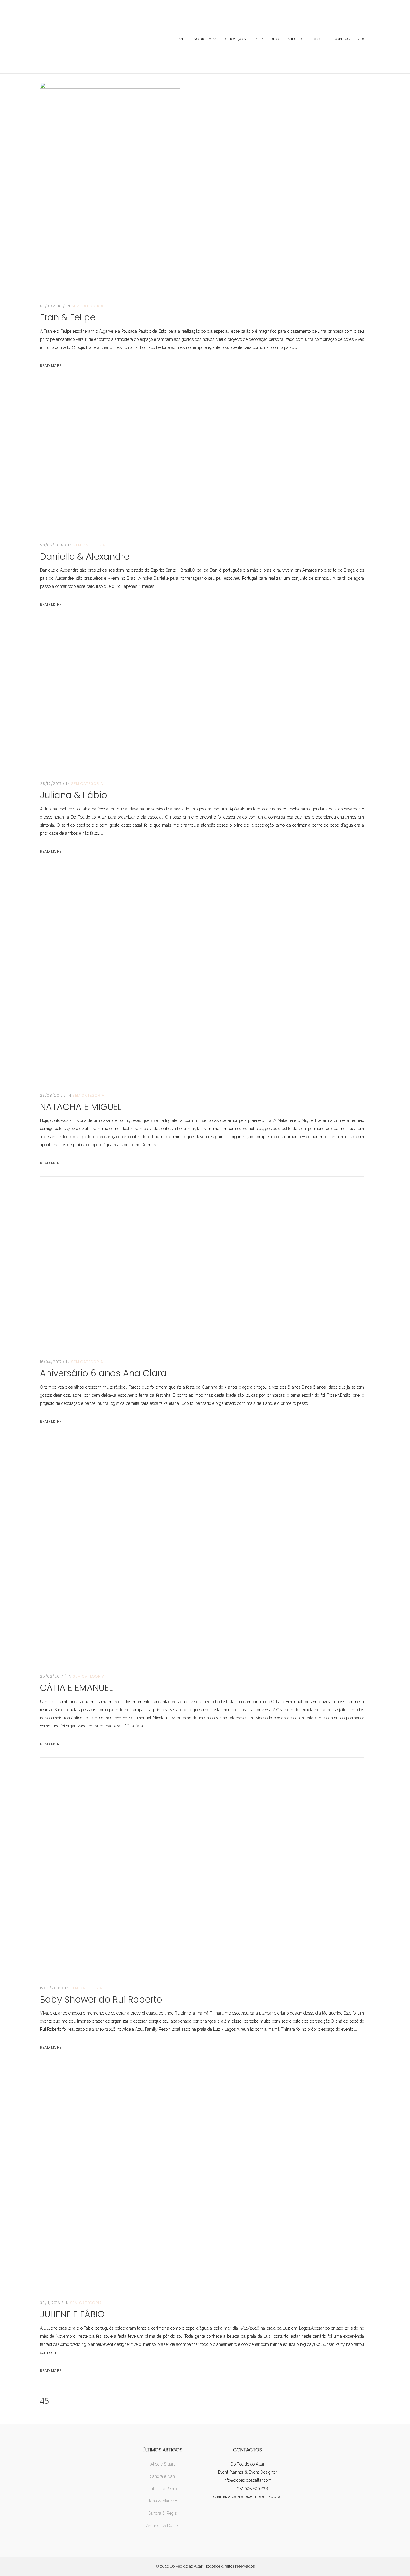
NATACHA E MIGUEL (81, 1107)
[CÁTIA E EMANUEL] (202, 1555)
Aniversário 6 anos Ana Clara (103, 1373)
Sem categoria (87, 306)
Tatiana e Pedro (163, 2489)
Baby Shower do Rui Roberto (101, 1999)
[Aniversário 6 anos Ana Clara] (160, 1268)
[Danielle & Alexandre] (145, 461)
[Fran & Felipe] (110, 187)
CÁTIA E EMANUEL (76, 1688)
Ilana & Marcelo (163, 2501)
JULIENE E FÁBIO (72, 2314)
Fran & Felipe (68, 317)
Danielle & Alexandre (85, 556)
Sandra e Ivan (163, 2476)
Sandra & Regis (163, 2513)
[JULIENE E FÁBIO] (202, 2181)
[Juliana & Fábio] (110, 700)
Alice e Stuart (163, 2464)
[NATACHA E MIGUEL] (194, 979)
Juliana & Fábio (74, 795)
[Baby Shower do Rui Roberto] (194, 1872)
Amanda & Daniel (163, 2526)
